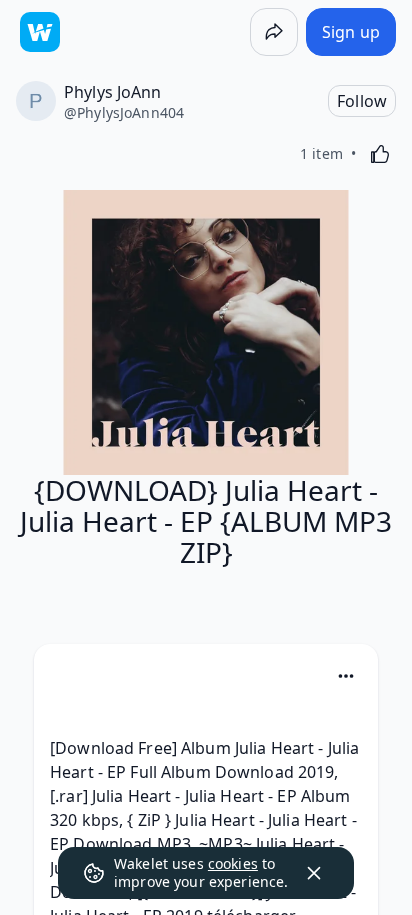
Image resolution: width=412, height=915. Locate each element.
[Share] (274, 32)
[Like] (380, 154)
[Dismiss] (314, 873)
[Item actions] (346, 676)
